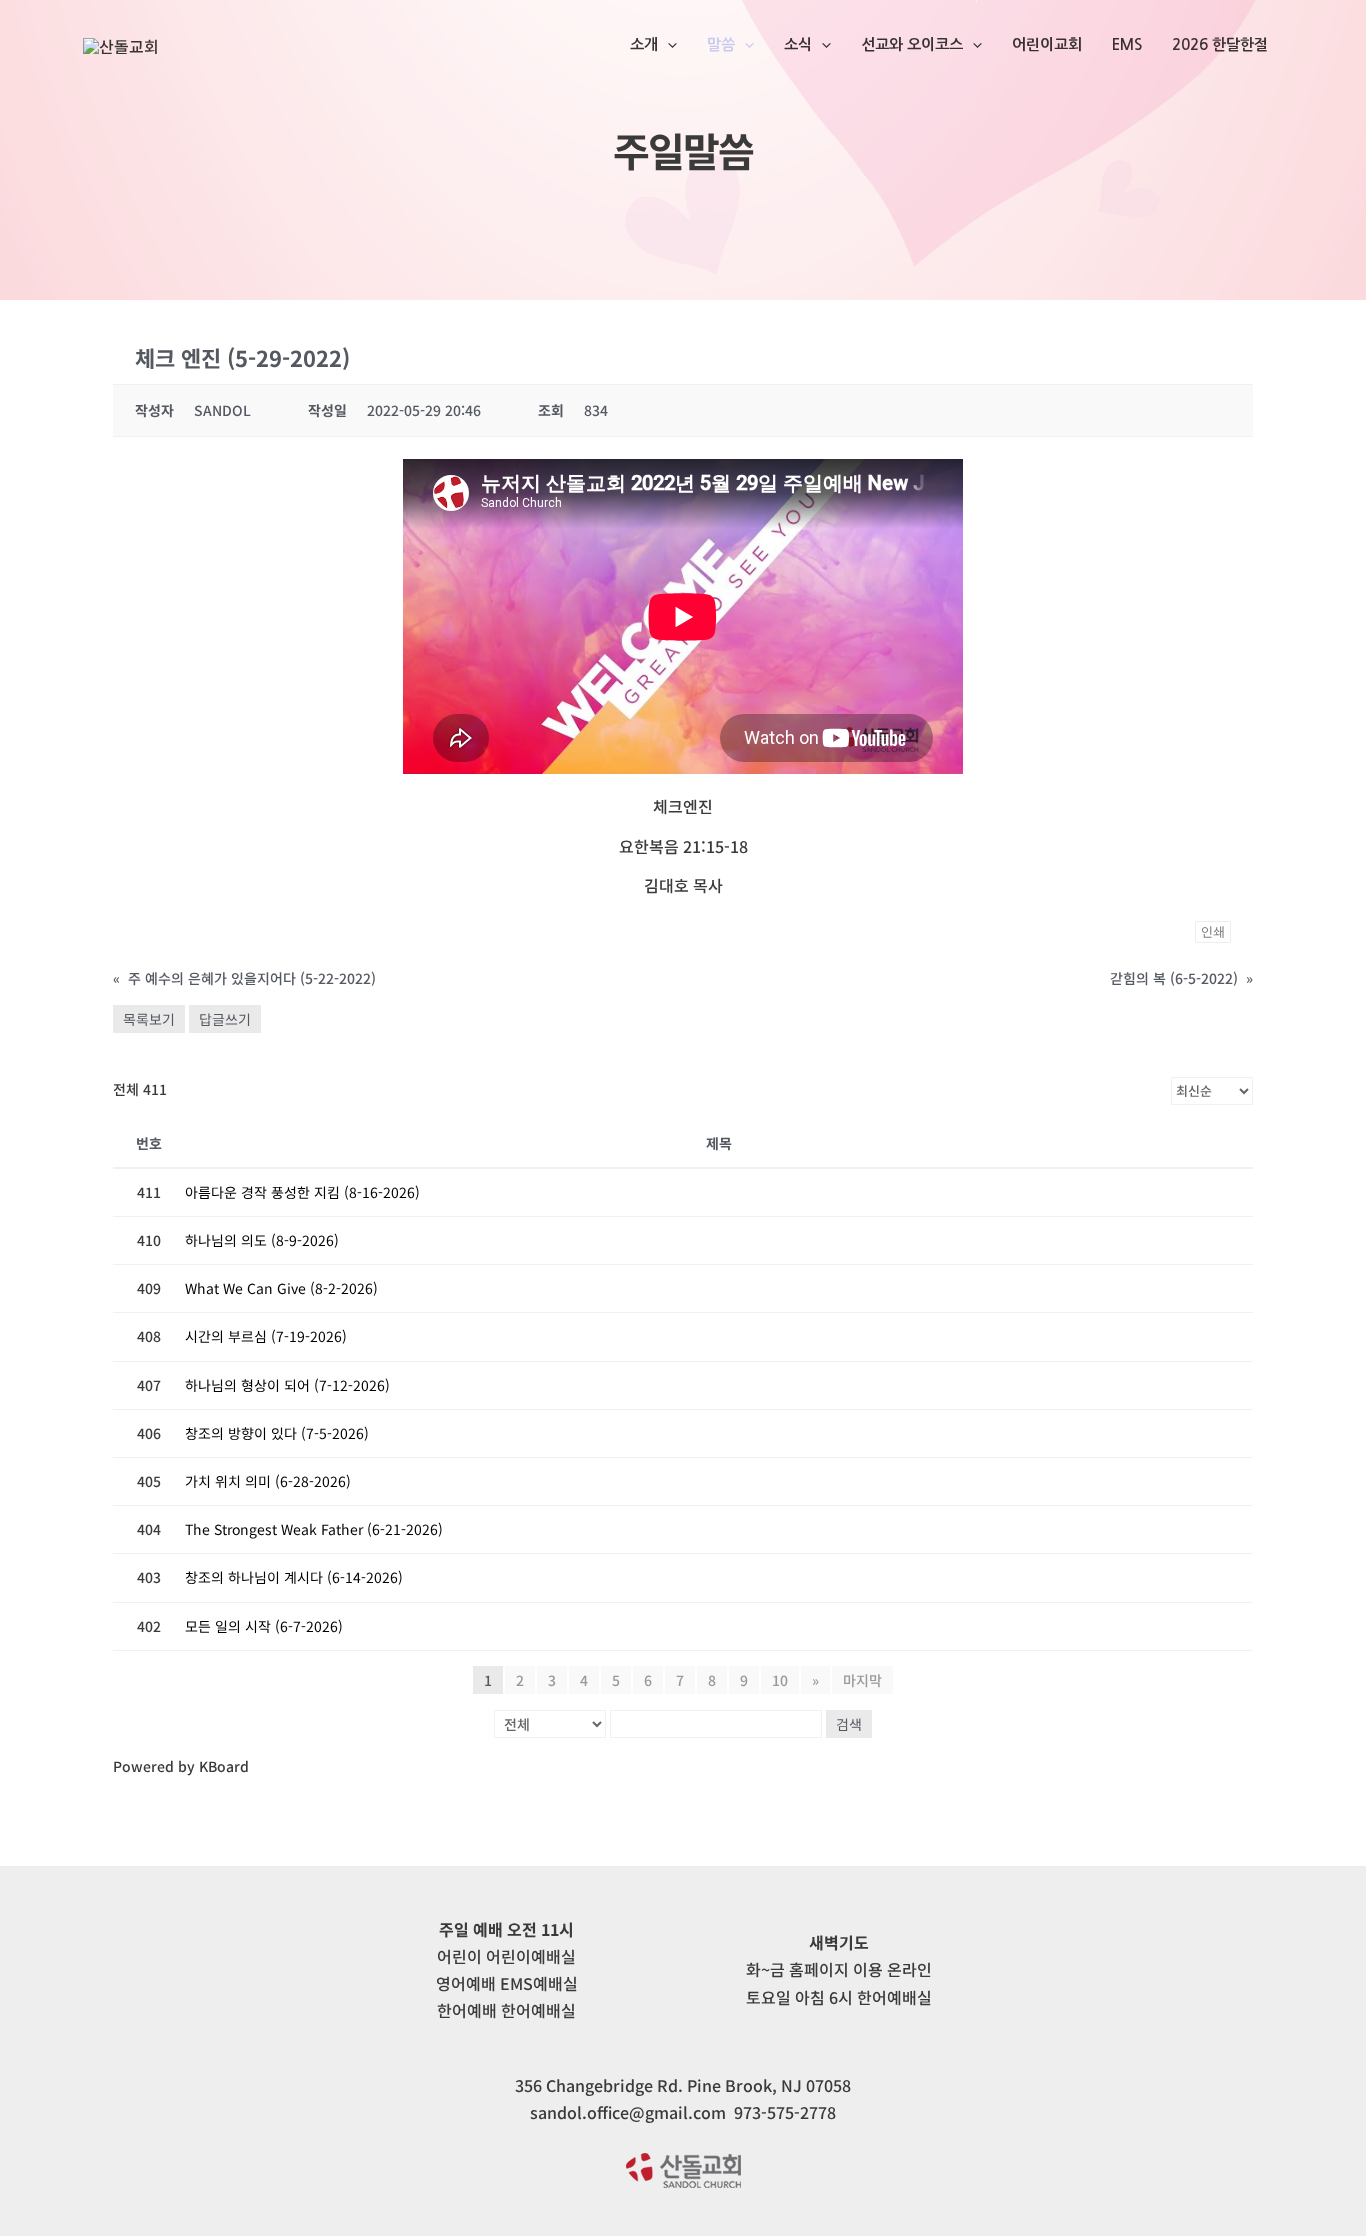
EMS (1127, 44)
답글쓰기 (225, 1019)
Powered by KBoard (181, 1766)
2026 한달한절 (1220, 44)
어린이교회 (1047, 44)
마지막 (862, 1680)
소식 (798, 44)
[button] (667, 45)
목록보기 (149, 1019)
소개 (644, 44)
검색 (849, 1724)
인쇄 (1213, 931)
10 (780, 1680)
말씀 (721, 44)
